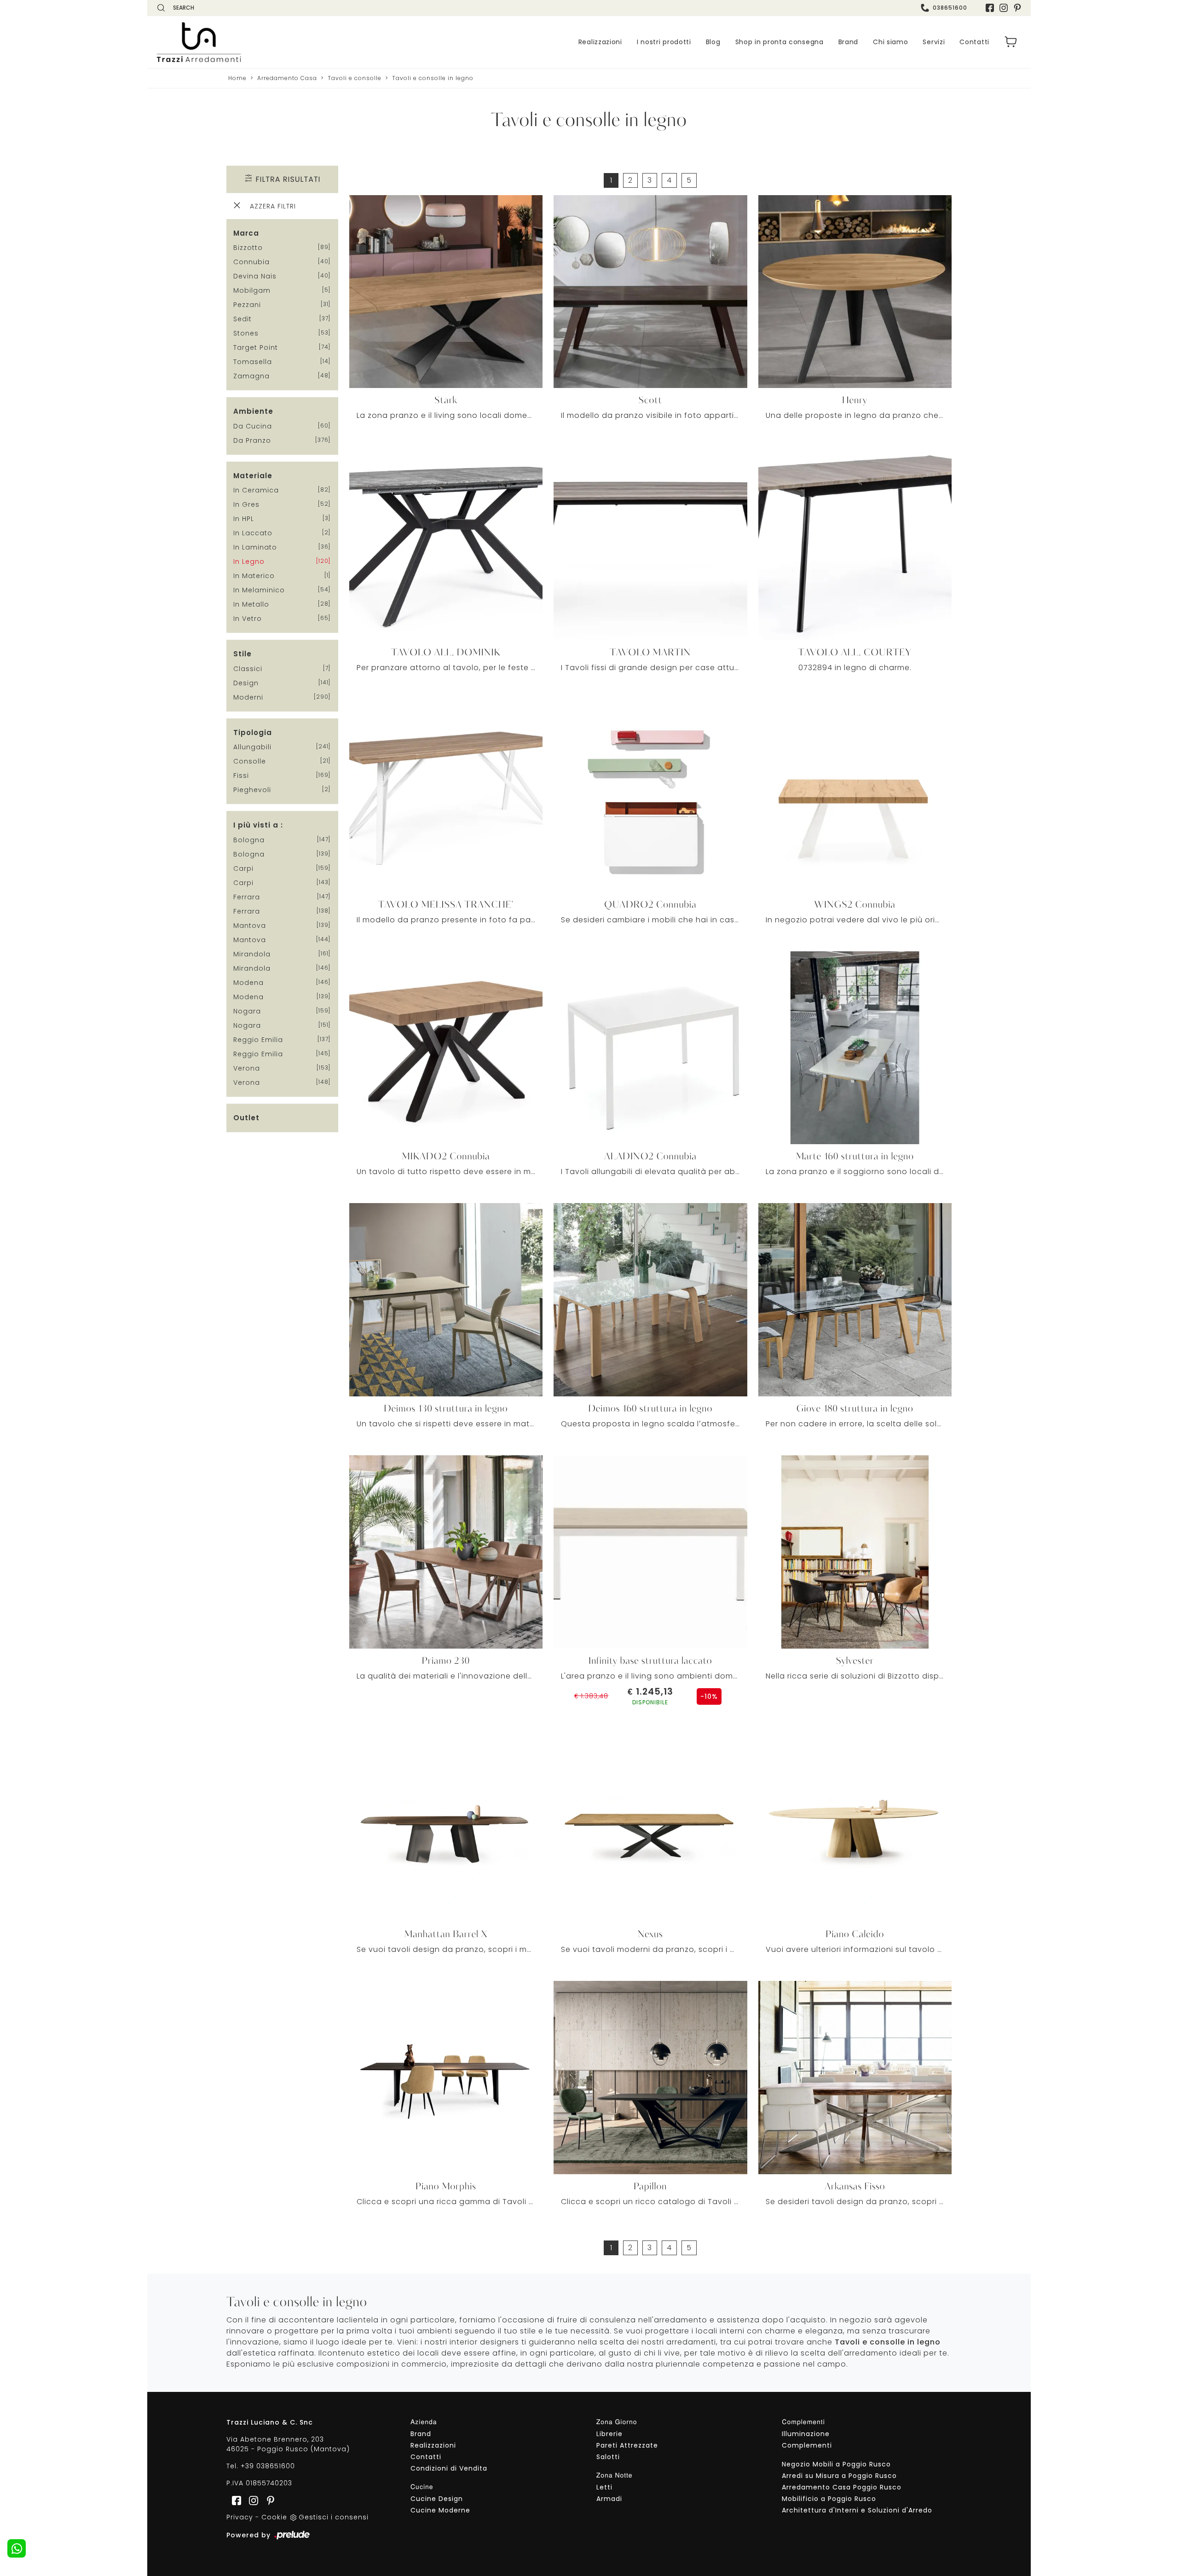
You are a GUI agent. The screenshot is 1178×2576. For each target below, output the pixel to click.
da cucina (253, 426)
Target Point (256, 347)
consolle (250, 761)
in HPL (244, 519)
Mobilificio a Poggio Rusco (829, 2499)
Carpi (243, 868)
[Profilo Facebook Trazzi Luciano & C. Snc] (990, 8)
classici (248, 669)
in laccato (253, 533)
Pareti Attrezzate (627, 2445)
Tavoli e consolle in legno (433, 78)
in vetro (248, 619)
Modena (248, 983)
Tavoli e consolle (355, 78)
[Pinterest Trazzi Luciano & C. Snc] (1017, 8)
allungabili (252, 747)
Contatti (974, 42)
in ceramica (256, 490)
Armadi (609, 2499)
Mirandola (252, 954)
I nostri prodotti (664, 42)
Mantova (250, 926)
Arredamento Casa (287, 78)
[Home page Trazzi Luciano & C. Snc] (255, 42)
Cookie (274, 2517)
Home (237, 78)
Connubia (251, 262)
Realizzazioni (600, 42)
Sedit (243, 319)
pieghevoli (252, 790)
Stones (246, 333)
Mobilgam (252, 290)
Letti (604, 2487)
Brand (849, 42)
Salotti (608, 2457)
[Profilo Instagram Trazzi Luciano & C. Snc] (1004, 8)
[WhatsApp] (17, 2548)
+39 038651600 (268, 2466)
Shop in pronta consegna (780, 42)
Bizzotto (248, 248)
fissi (241, 776)
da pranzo (252, 440)
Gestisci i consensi (334, 2517)
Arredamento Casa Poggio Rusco (842, 2487)
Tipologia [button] (253, 732)
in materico (254, 576)
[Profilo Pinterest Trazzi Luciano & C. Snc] (268, 2500)
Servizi (934, 42)
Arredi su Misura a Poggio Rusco (839, 2476)
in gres (246, 504)
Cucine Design (437, 2499)
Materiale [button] (253, 476)
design (246, 683)
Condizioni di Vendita (449, 2468)
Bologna (249, 840)
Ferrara (247, 897)
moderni (248, 697)
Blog (713, 42)
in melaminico (259, 590)
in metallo (251, 604)
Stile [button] (243, 654)
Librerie (609, 2434)
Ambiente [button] (253, 411)
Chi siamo (890, 42)
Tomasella (253, 362)
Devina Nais (255, 276)
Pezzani (247, 305)
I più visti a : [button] (258, 825)
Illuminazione (806, 2434)
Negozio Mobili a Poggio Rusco (836, 2464)
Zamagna (251, 376)
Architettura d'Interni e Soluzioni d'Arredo (857, 2510)
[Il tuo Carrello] (1011, 42)
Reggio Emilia (258, 1040)
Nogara (247, 1011)
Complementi (807, 2445)
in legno (249, 562)
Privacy (240, 2517)
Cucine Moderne (440, 2510)
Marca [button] (246, 233)
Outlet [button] (246, 1118)
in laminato (255, 547)
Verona (247, 1068)
